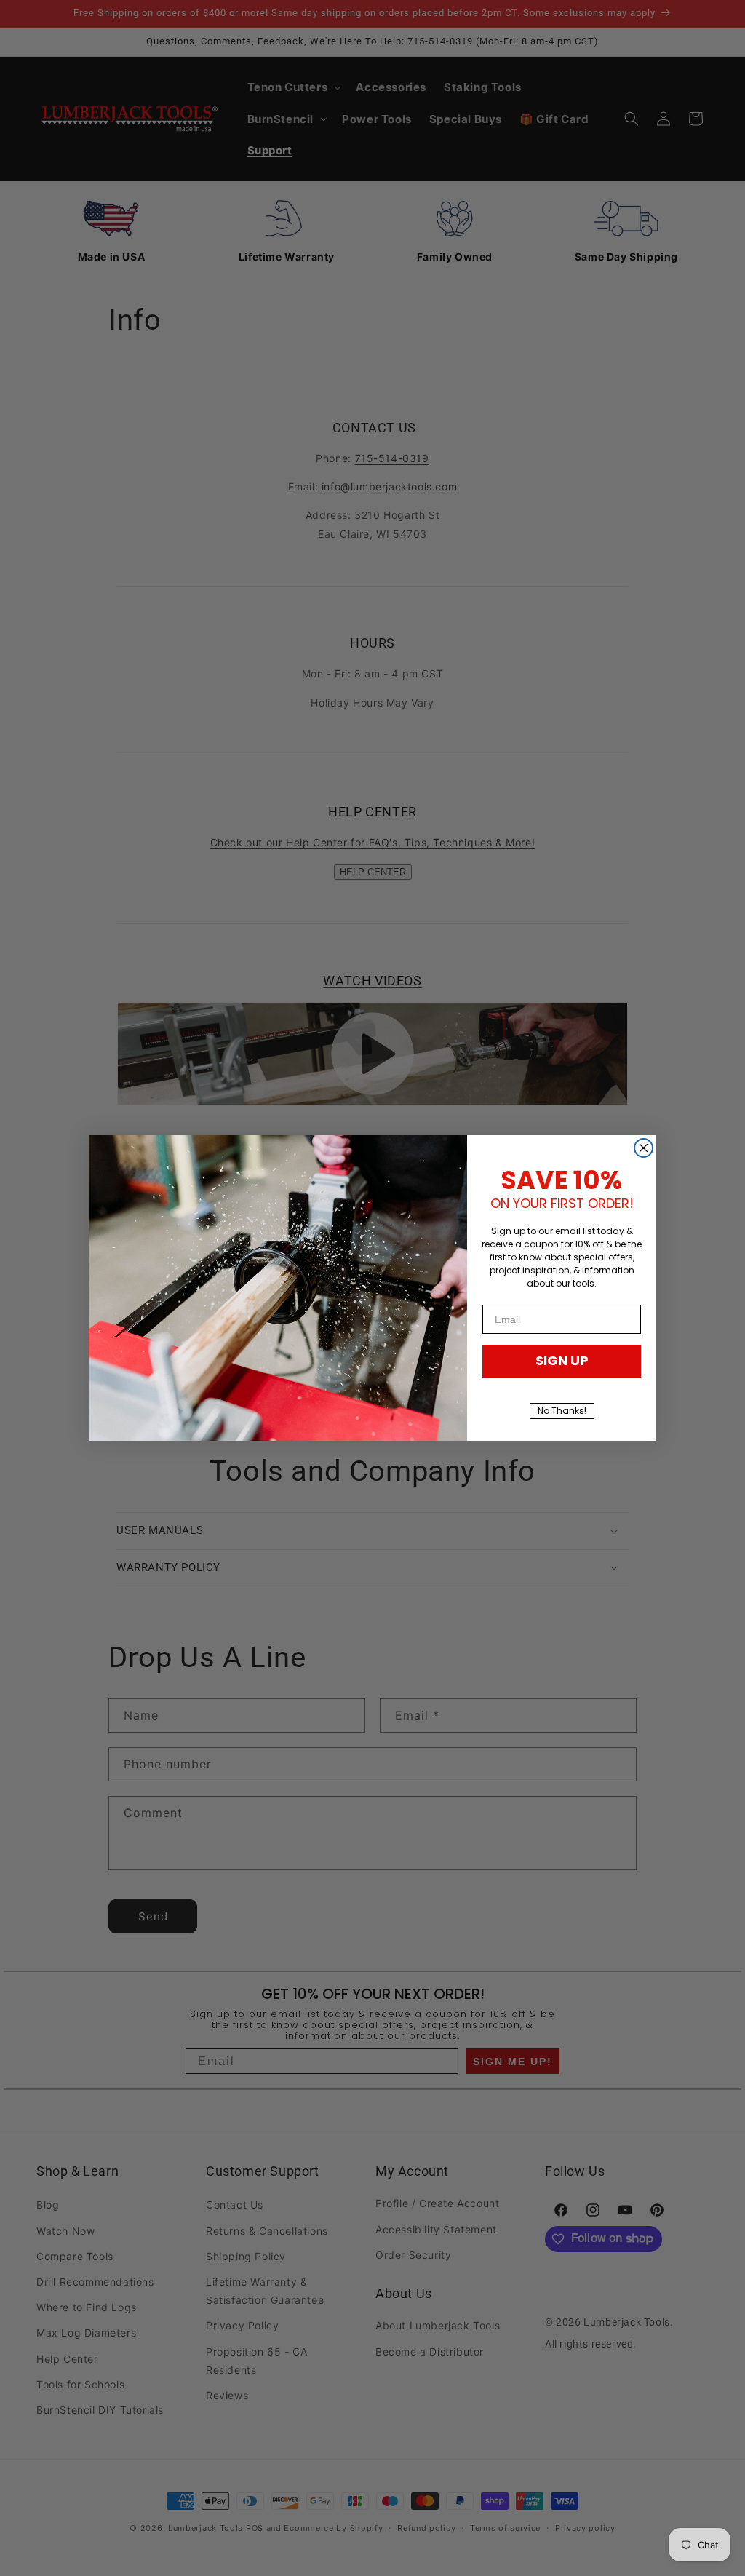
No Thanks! (562, 1411)
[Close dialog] (644, 1148)
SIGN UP (562, 1360)
